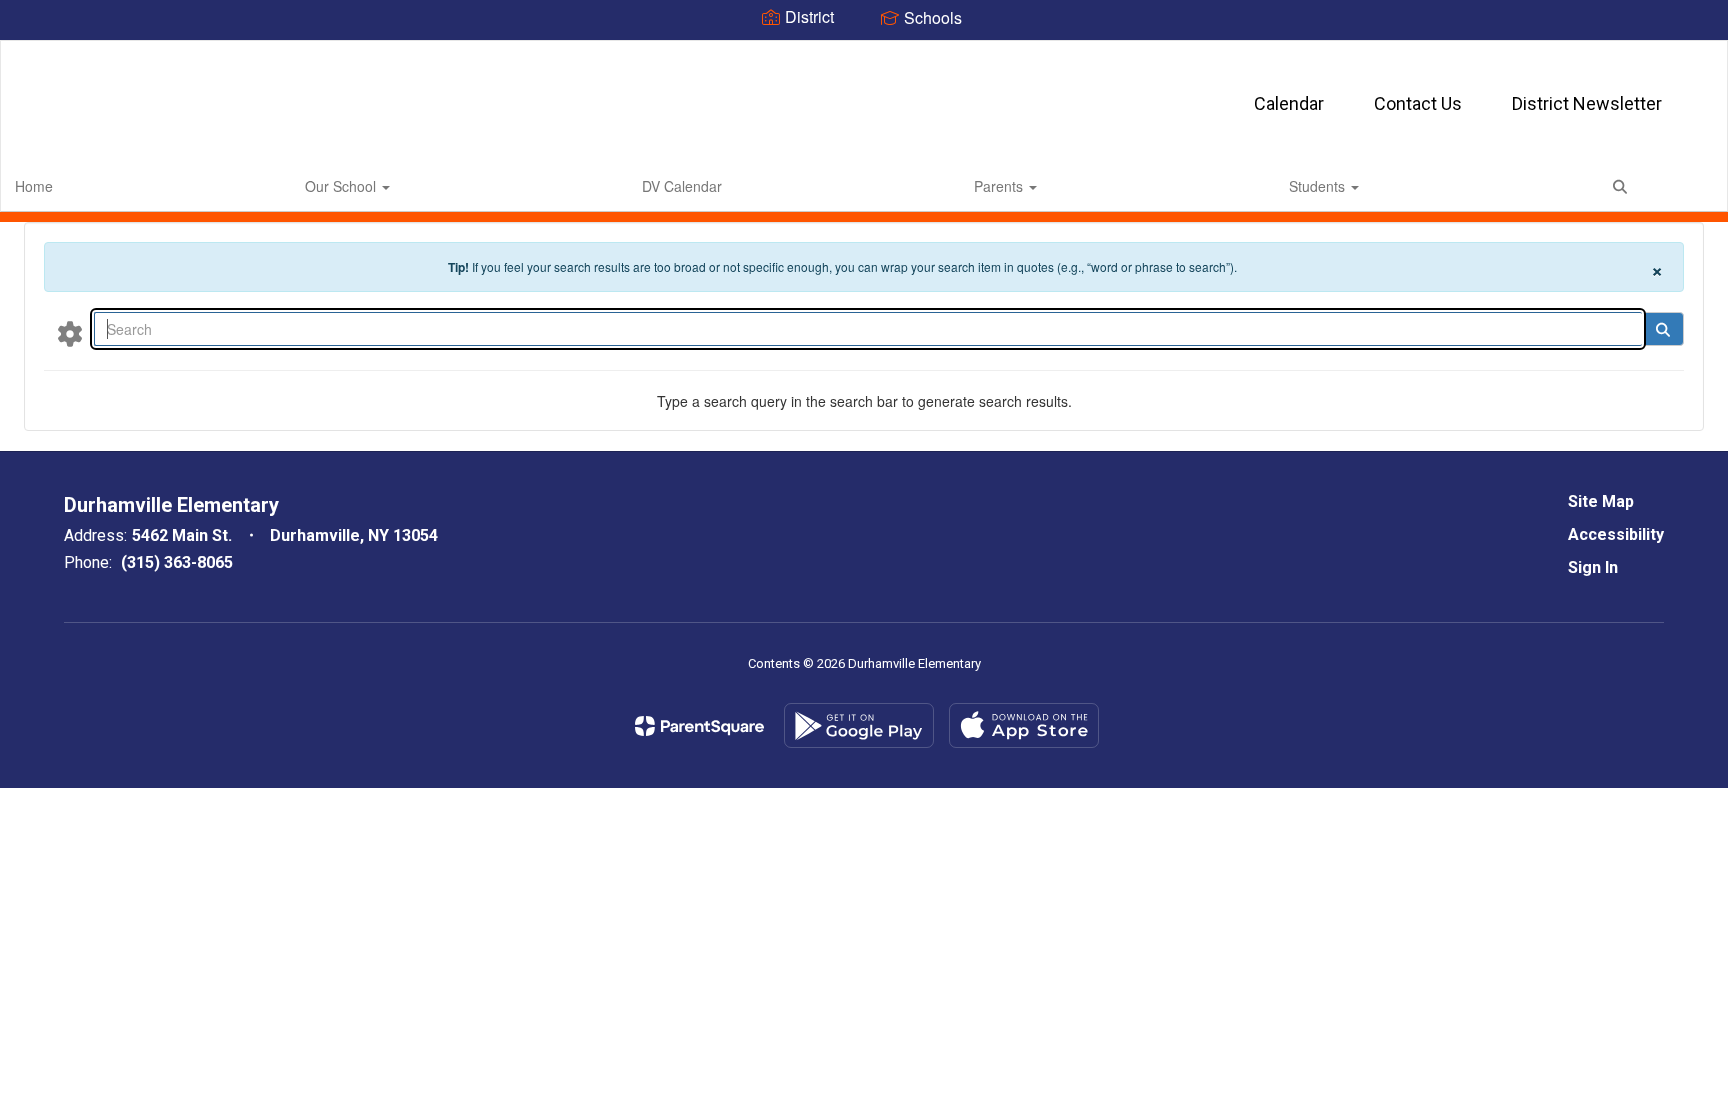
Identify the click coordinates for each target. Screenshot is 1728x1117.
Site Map (1601, 501)
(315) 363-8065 (177, 562)
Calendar (1289, 103)
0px (1684, 185)
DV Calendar (682, 186)
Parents (1000, 186)
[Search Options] (70, 333)
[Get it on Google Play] (859, 725)
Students (1319, 186)
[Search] (1662, 329)
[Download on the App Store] (1024, 725)
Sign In (1593, 567)
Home (34, 186)
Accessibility (1616, 534)
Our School (342, 186)
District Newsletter (1587, 103)
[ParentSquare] (699, 726)
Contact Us (1418, 103)
